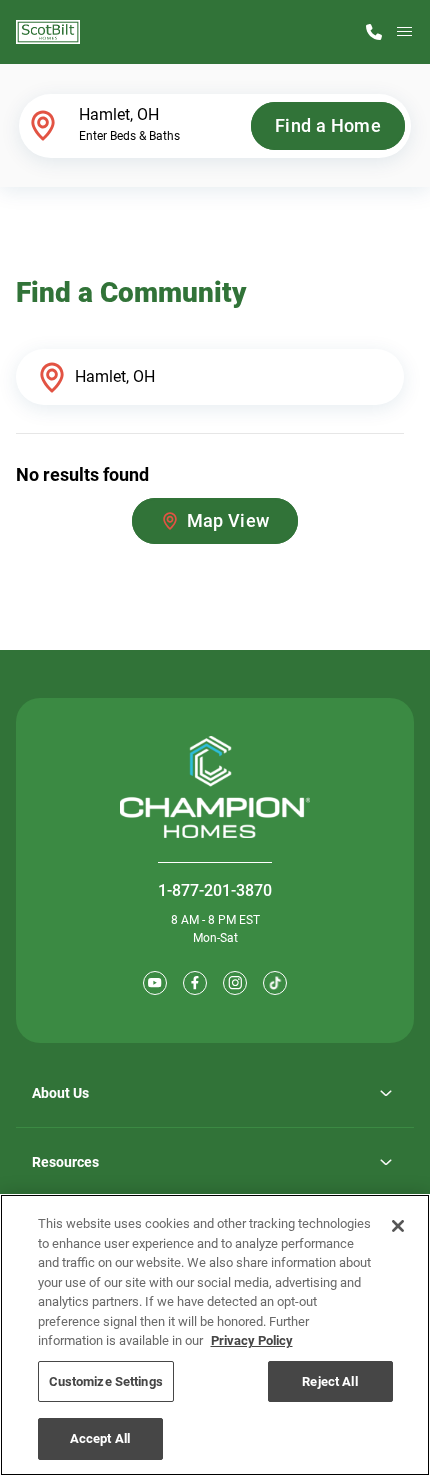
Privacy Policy (252, 1340)
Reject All (329, 1381)
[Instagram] (235, 983)
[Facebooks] (195, 983)
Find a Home (328, 125)
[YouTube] (155, 983)
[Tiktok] (275, 983)
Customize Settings (106, 1381)
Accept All (100, 1438)
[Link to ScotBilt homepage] (48, 32)
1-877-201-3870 (215, 890)
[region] (215, 1335)
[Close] (398, 1226)
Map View (228, 520)
